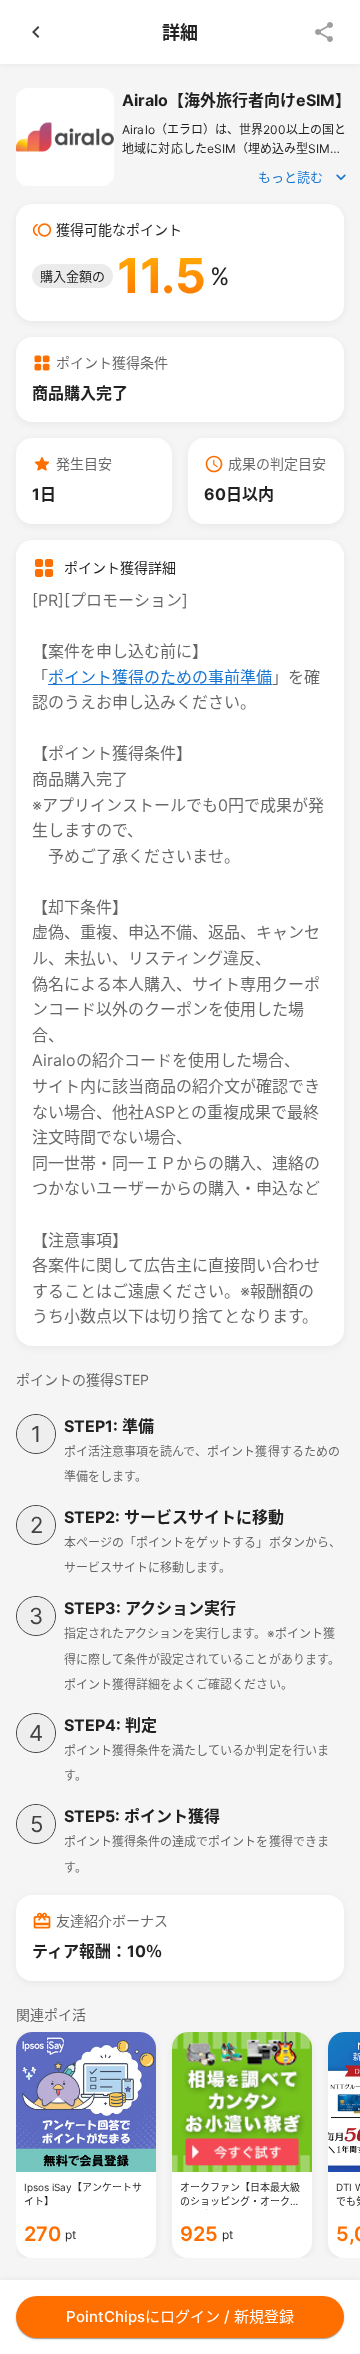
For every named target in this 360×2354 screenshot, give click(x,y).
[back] (36, 32)
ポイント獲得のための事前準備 (160, 677)
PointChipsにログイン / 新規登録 (180, 2316)
